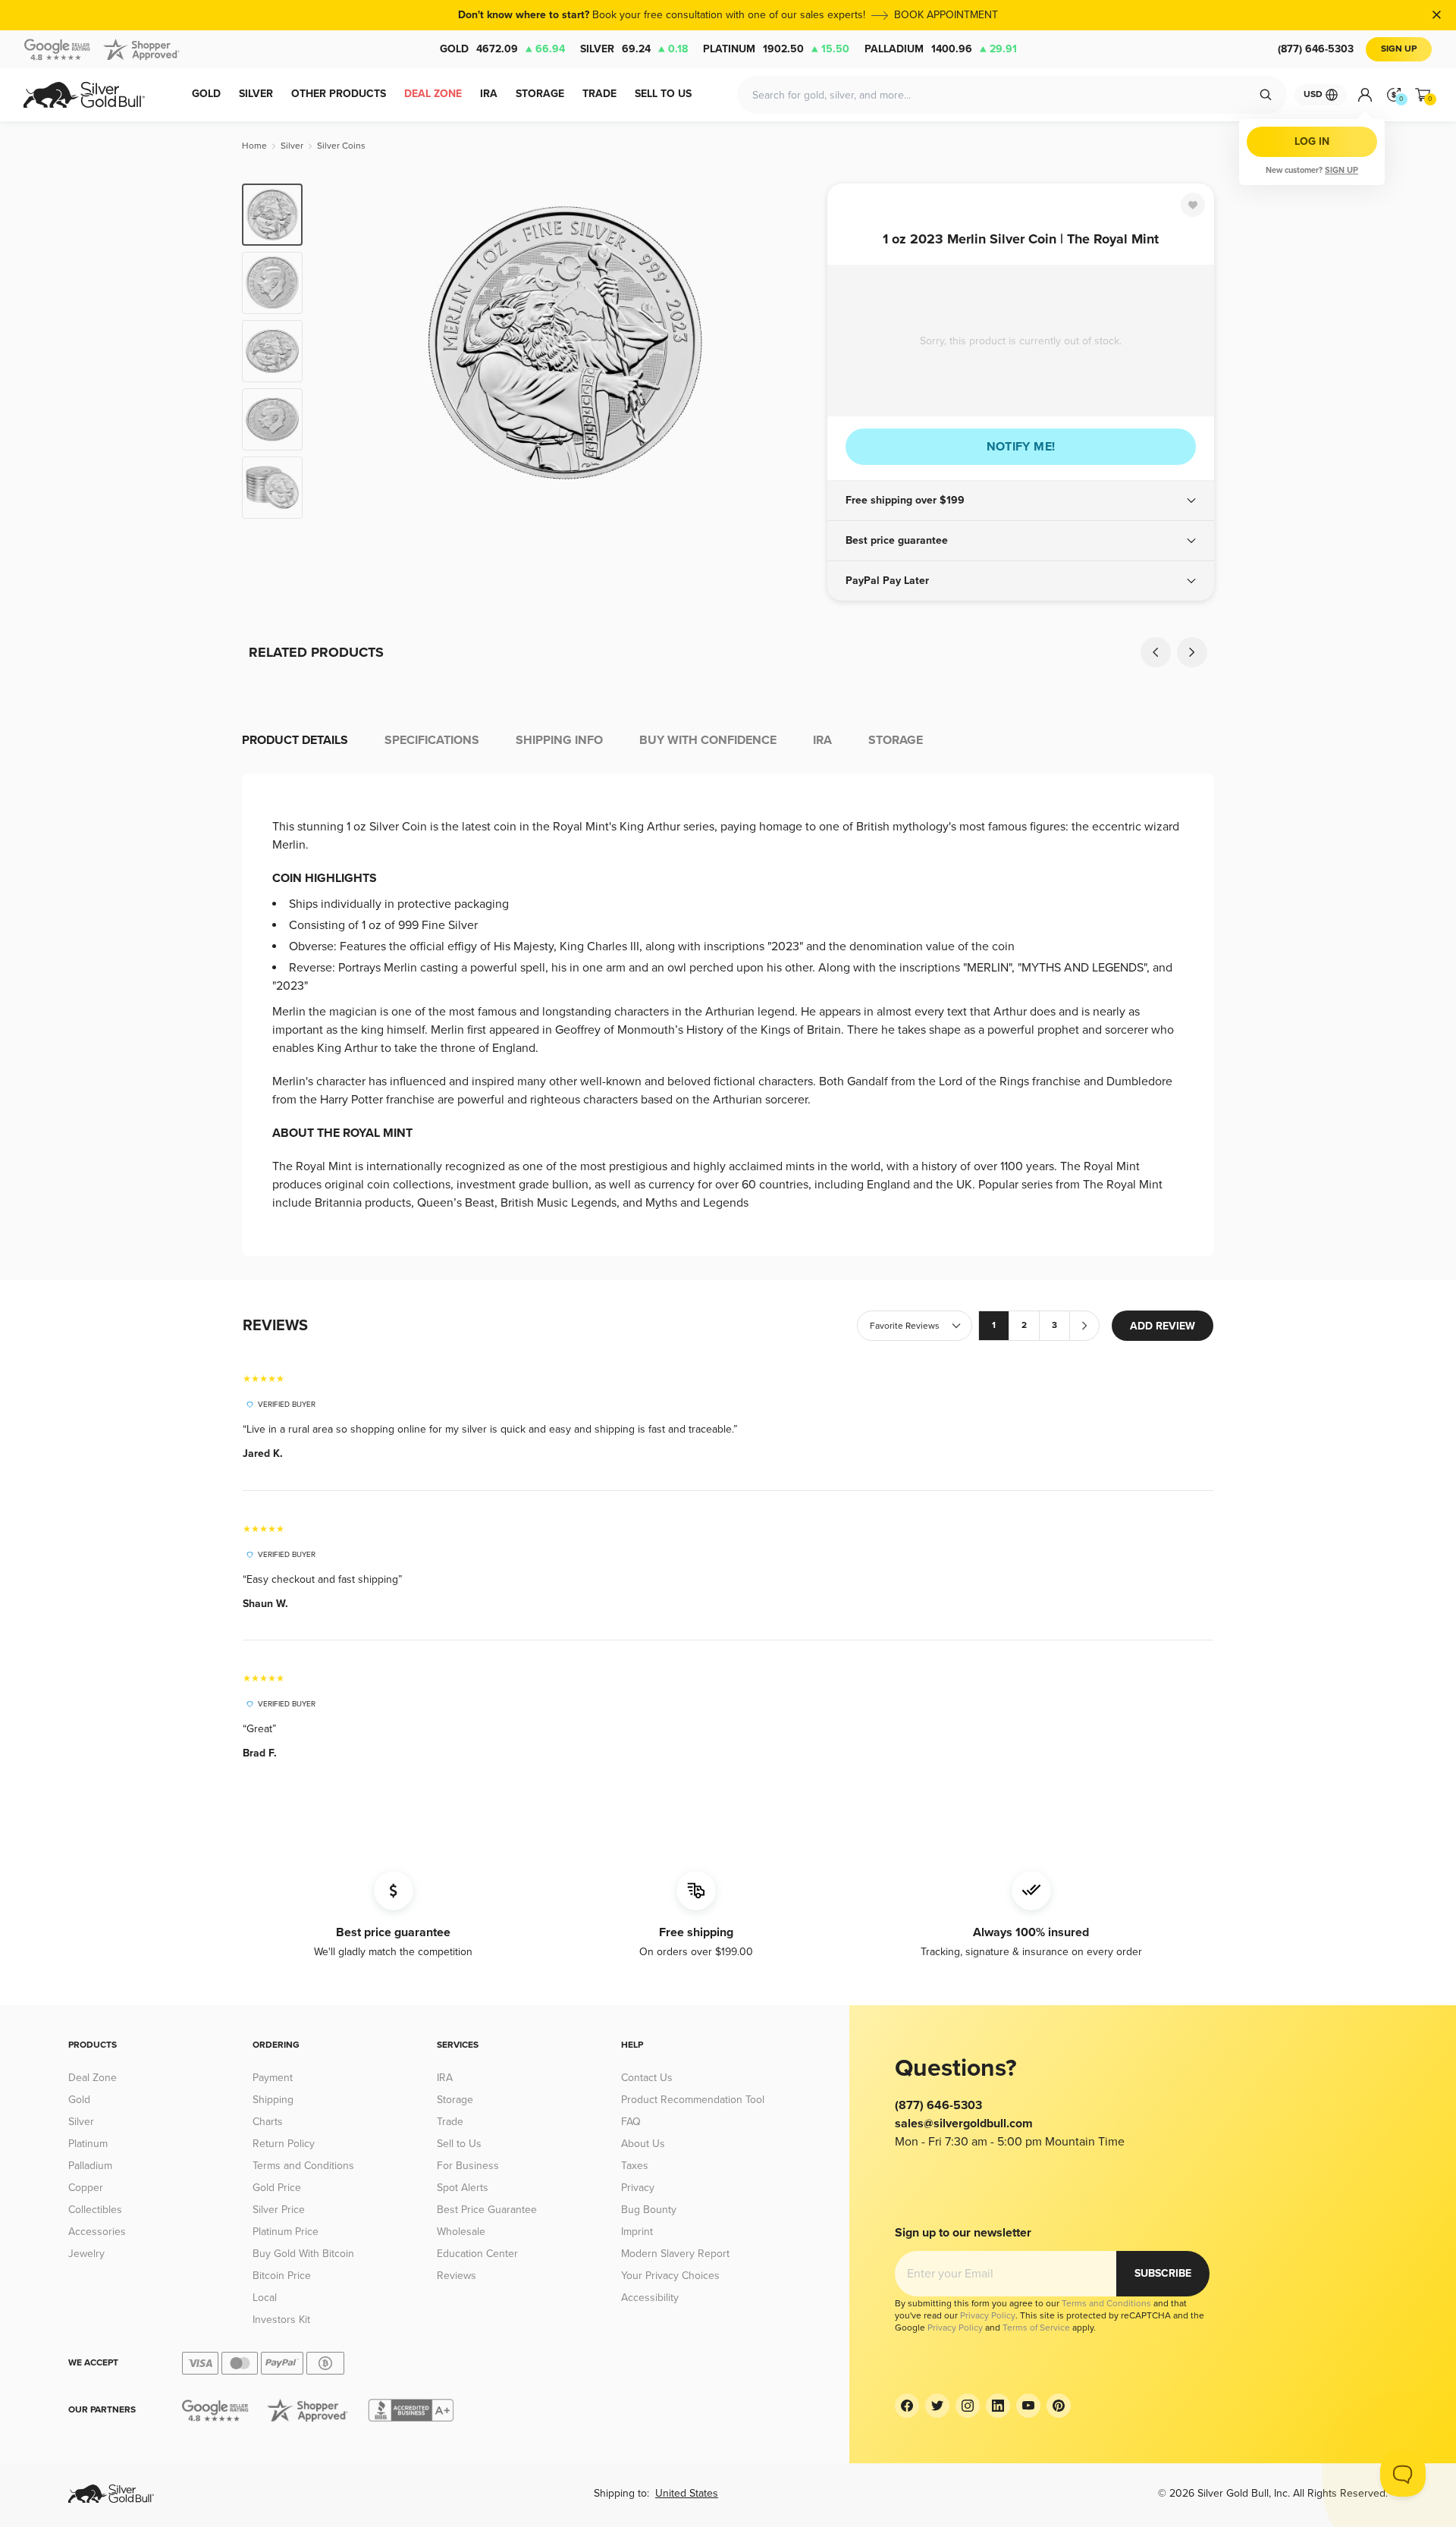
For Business (468, 2166)
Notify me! (1021, 447)
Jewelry (86, 2254)
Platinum (776, 49)
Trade (450, 2122)
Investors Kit (281, 2320)
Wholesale (461, 2232)
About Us (643, 2144)
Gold (502, 49)
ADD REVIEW (1163, 1326)
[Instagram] (968, 2406)
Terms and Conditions (303, 2166)
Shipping (273, 2100)
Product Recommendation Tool (693, 2100)
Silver (634, 49)
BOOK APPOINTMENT (946, 15)
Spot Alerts (463, 2188)
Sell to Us (459, 2144)
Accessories (97, 2232)
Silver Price (279, 2210)
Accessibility (650, 2298)
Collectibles (95, 2210)
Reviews (457, 2276)
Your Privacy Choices (670, 2276)
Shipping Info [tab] (559, 740)
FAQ (631, 2122)
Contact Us (647, 2078)
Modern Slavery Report (675, 2254)
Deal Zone (93, 2078)
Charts (268, 2122)
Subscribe (1163, 2273)
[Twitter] (937, 2406)
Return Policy (284, 2144)
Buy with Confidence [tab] (708, 740)
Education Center (477, 2254)
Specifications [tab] (432, 740)
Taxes (635, 2166)
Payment (273, 2078)
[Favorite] (1193, 205)
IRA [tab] (822, 740)
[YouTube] (1028, 2406)
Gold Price (277, 2188)
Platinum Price (286, 2232)
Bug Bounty (649, 2210)
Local (265, 2298)
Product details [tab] (295, 740)
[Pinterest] (1059, 2406)
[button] (1021, 501)
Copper (86, 2188)
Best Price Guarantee (487, 2210)
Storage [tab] (896, 740)
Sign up (1341, 170)
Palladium (941, 49)
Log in (1312, 141)
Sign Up (1399, 49)
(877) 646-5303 (1316, 49)
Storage (455, 2100)
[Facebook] (907, 2406)
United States (687, 2493)
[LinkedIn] (998, 2406)
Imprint (637, 2232)
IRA (445, 2078)
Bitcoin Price (282, 2276)
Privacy (638, 2188)
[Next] (792, 351)
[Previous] (337, 351)
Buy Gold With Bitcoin (303, 2254)
